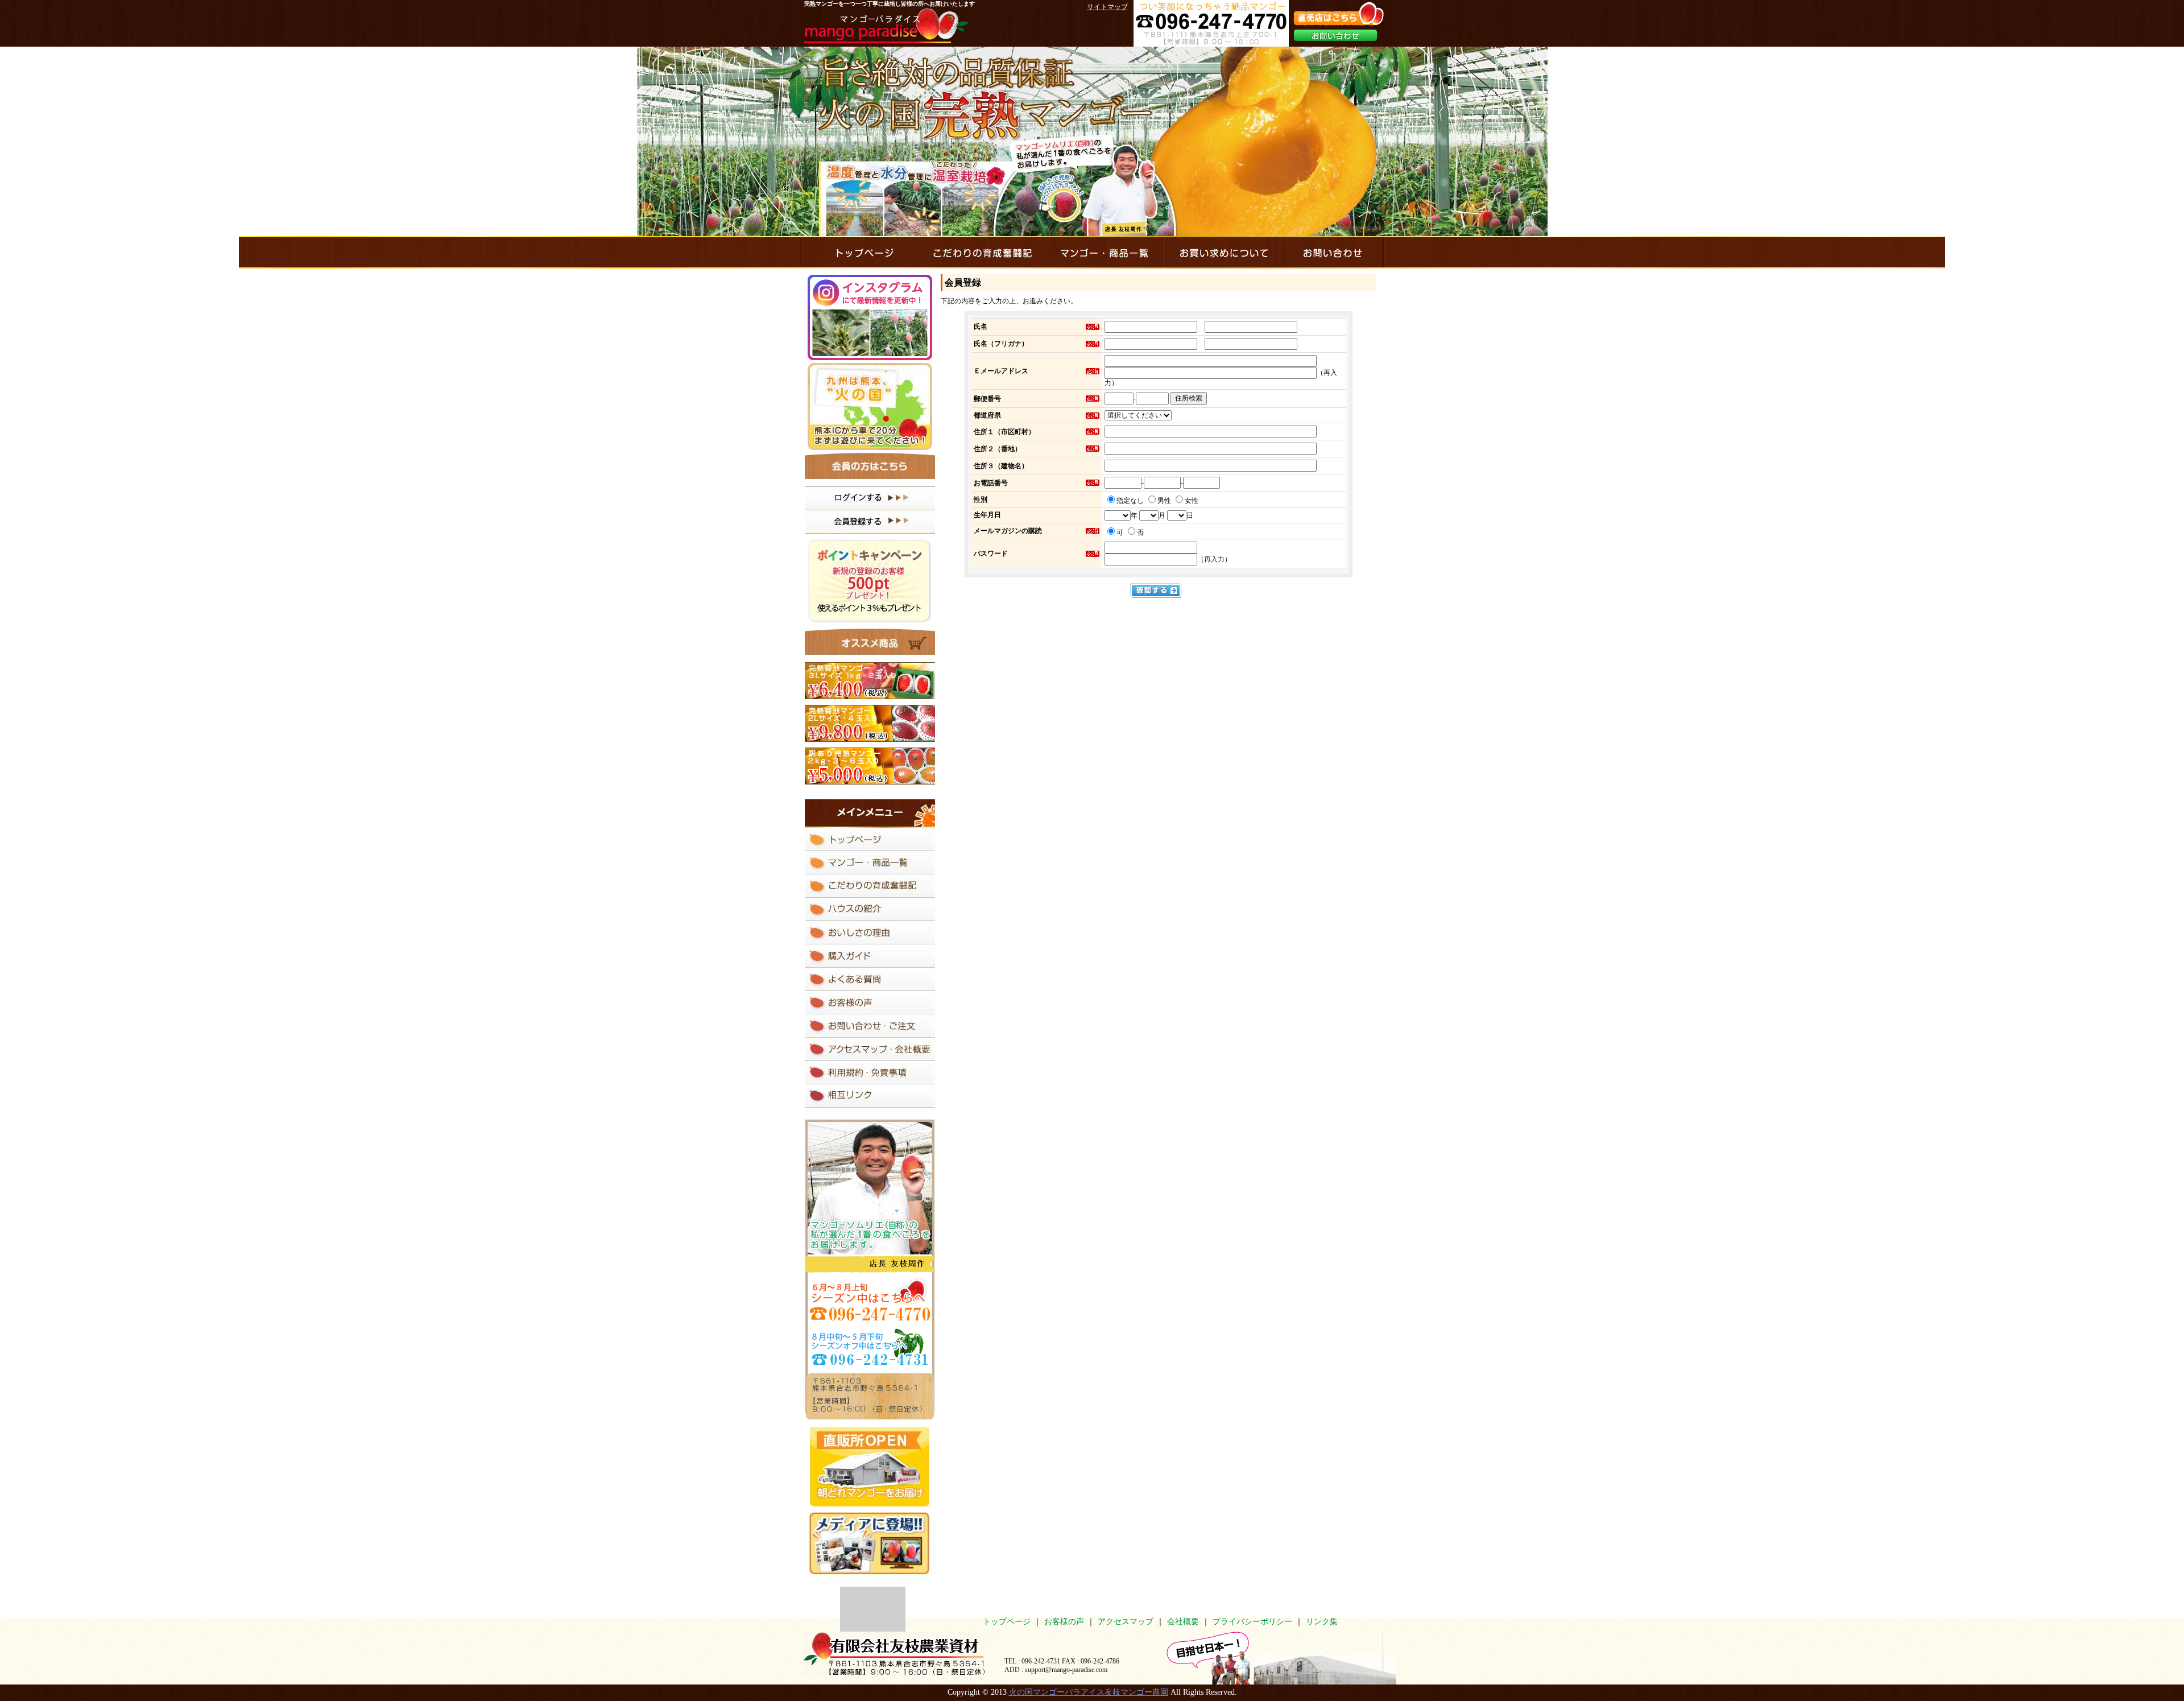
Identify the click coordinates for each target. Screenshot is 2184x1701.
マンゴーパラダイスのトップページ (861, 252)
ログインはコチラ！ (870, 498)
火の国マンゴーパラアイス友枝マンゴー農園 (1089, 1692)
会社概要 (1183, 1622)
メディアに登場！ (872, 1547)
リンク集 (1322, 1622)
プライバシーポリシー (1252, 1622)
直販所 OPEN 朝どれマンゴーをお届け (870, 1466)
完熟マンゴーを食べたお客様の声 (870, 1003)
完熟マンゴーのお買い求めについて (1223, 252)
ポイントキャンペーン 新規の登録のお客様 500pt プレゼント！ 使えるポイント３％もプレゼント (870, 581)
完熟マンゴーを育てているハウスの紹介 (870, 909)
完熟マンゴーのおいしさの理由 (870, 933)
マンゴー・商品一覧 (1102, 252)
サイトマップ (1107, 7)
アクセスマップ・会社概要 (870, 1049)
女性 (1192, 501)
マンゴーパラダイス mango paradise (886, 26)
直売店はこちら (1339, 14)
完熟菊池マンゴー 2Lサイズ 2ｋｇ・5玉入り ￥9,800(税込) (870, 723)
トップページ (1007, 1622)
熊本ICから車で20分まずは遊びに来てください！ (870, 406)
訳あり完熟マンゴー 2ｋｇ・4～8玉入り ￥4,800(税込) (870, 766)
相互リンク (870, 1096)
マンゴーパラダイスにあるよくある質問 (870, 979)
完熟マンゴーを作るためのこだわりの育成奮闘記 (982, 252)
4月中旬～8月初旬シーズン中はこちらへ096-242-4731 (870, 1299)
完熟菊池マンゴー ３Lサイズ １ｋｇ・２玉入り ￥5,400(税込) (870, 681)
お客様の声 (1064, 1622)
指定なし (1130, 501)
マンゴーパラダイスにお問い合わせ (1333, 252)
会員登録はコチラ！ (870, 522)
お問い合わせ (1335, 35)
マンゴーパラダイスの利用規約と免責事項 (870, 1073)
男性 (1164, 501)
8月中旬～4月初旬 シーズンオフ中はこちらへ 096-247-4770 (870, 1347)
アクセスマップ (1126, 1622)
